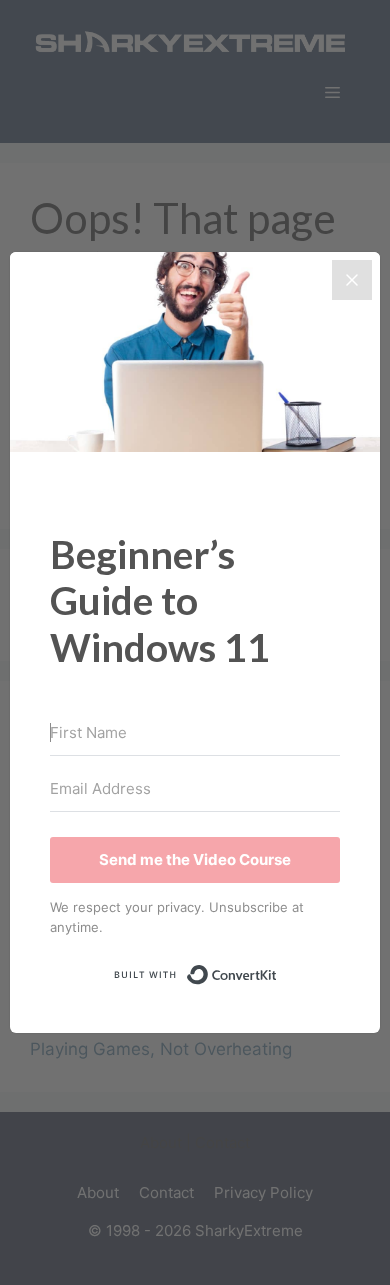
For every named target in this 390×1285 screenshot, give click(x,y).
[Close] (352, 280)
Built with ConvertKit (277, 970)
